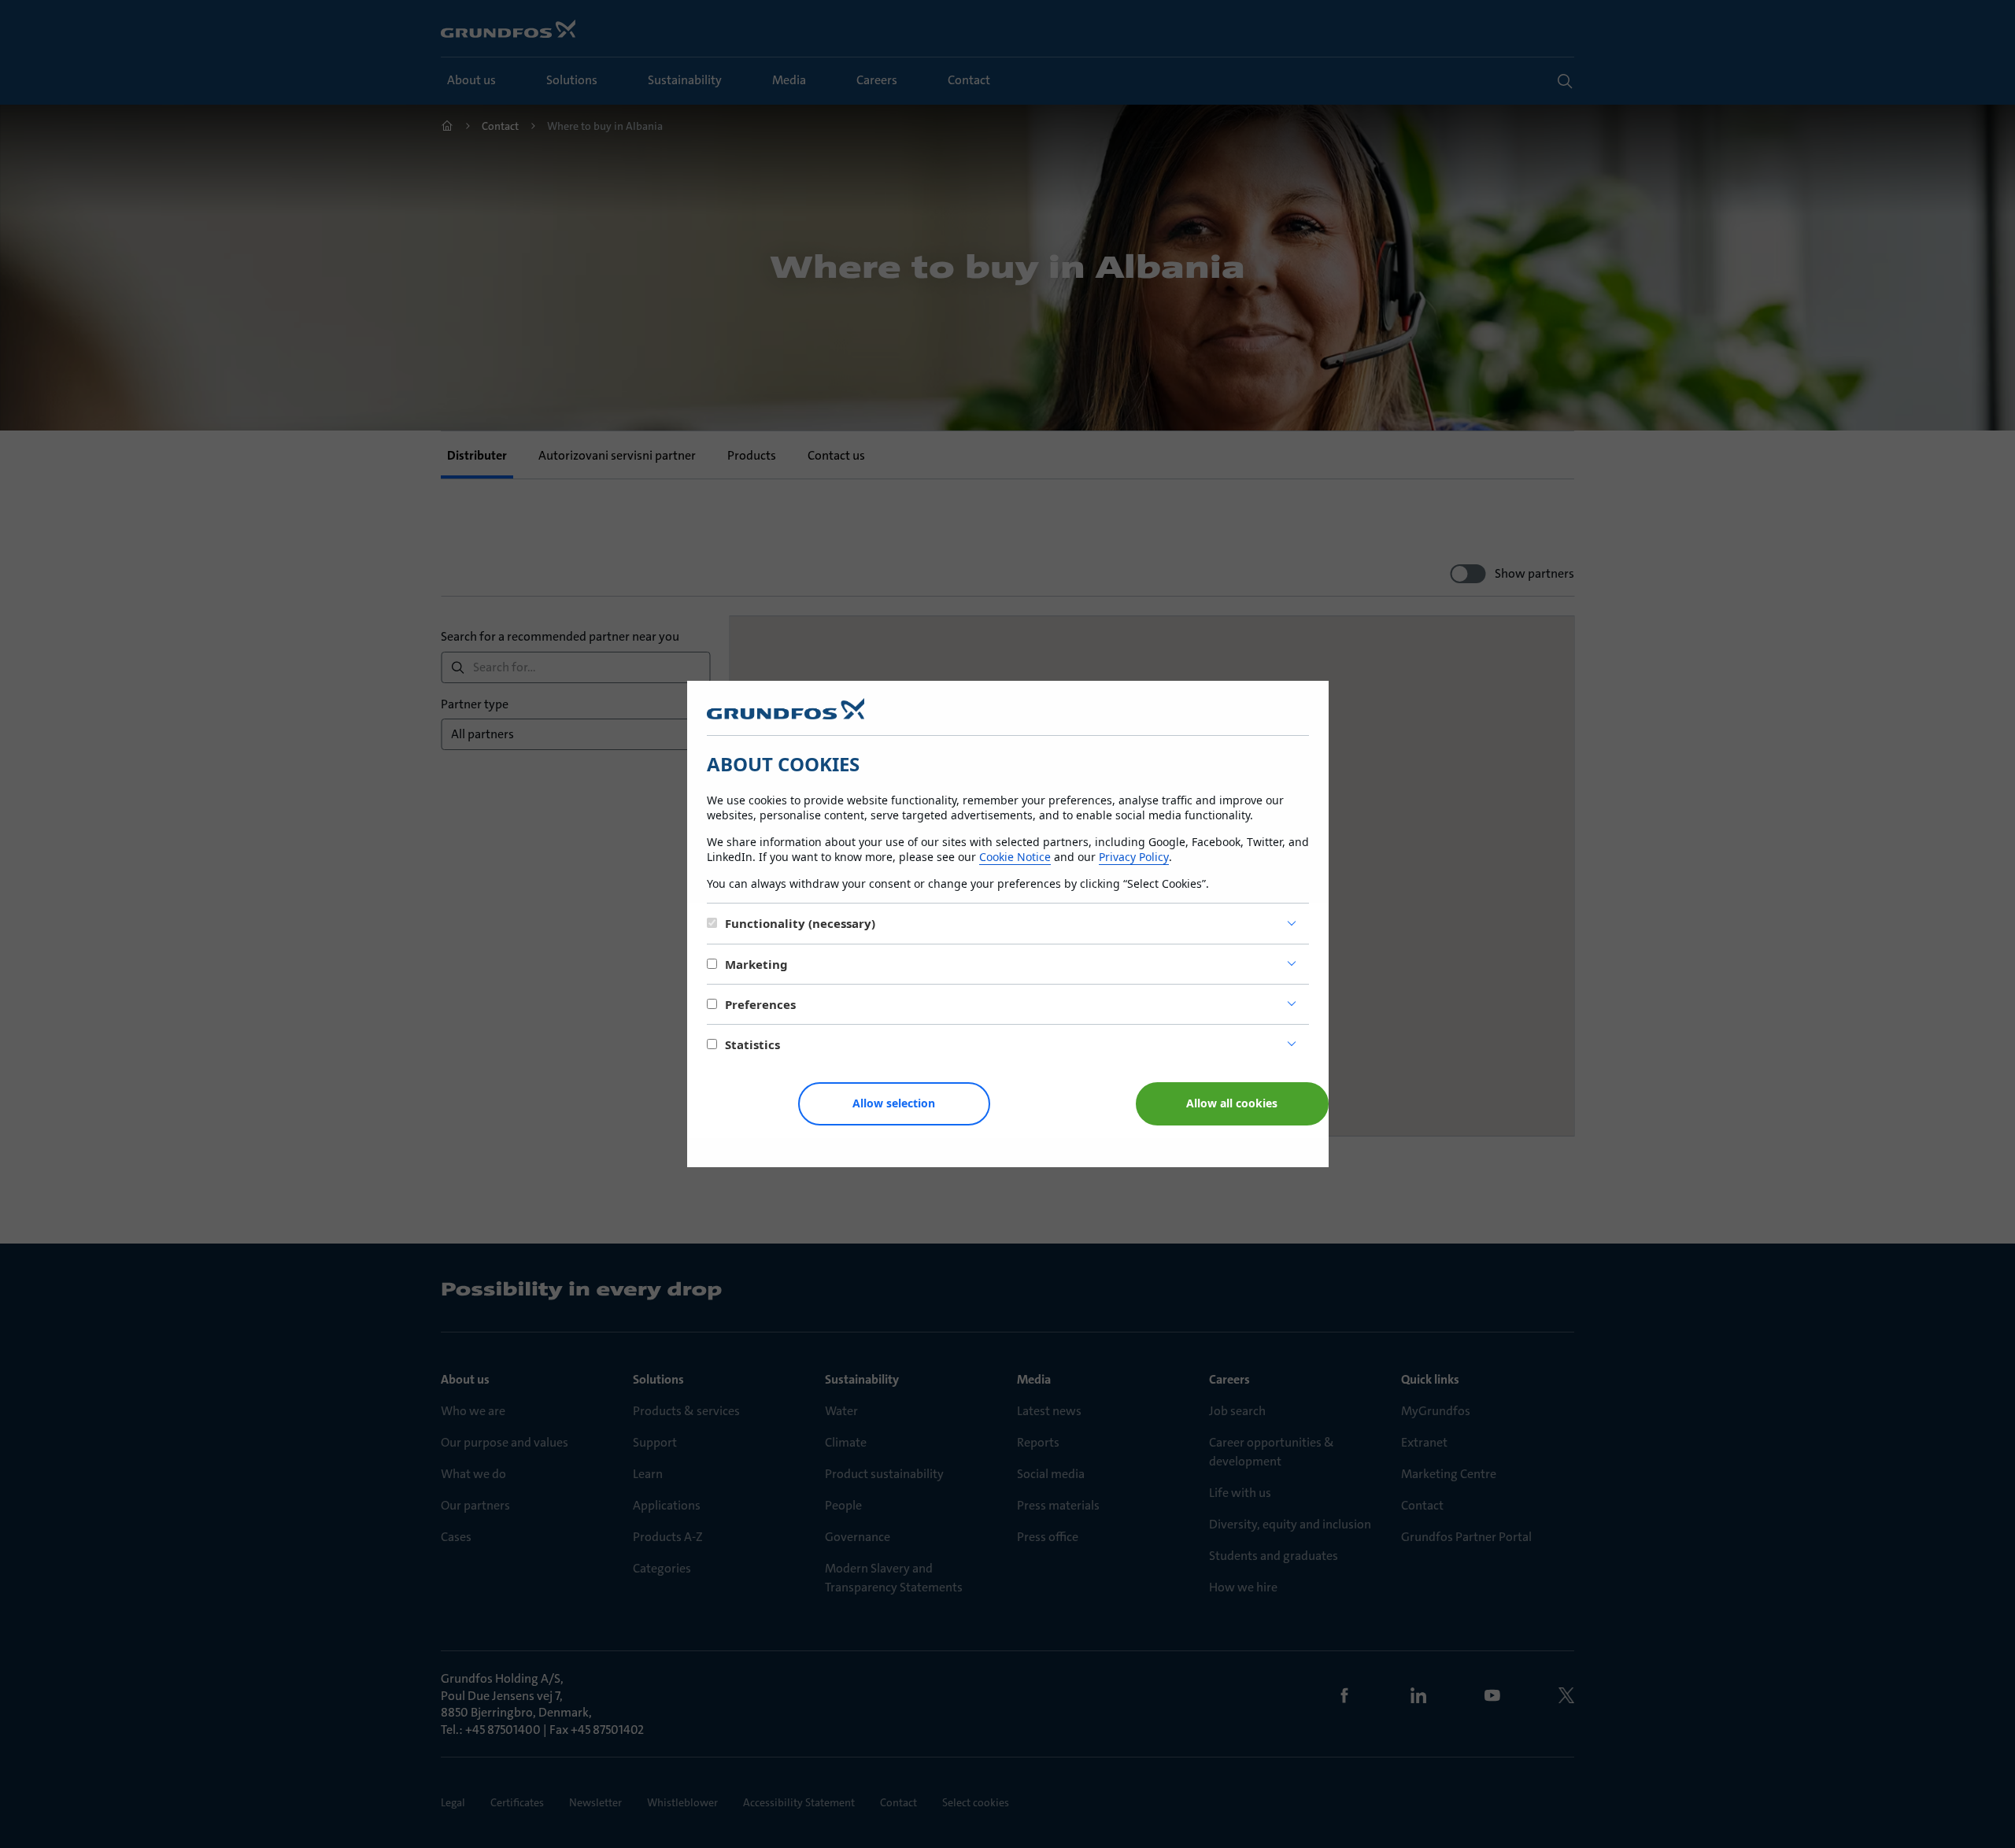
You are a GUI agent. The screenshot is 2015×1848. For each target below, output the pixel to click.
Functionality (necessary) (800, 923)
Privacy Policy (1134, 857)
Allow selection (894, 1103)
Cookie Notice (1015, 857)
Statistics (752, 1044)
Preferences (760, 1004)
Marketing (756, 964)
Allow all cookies (1232, 1103)
